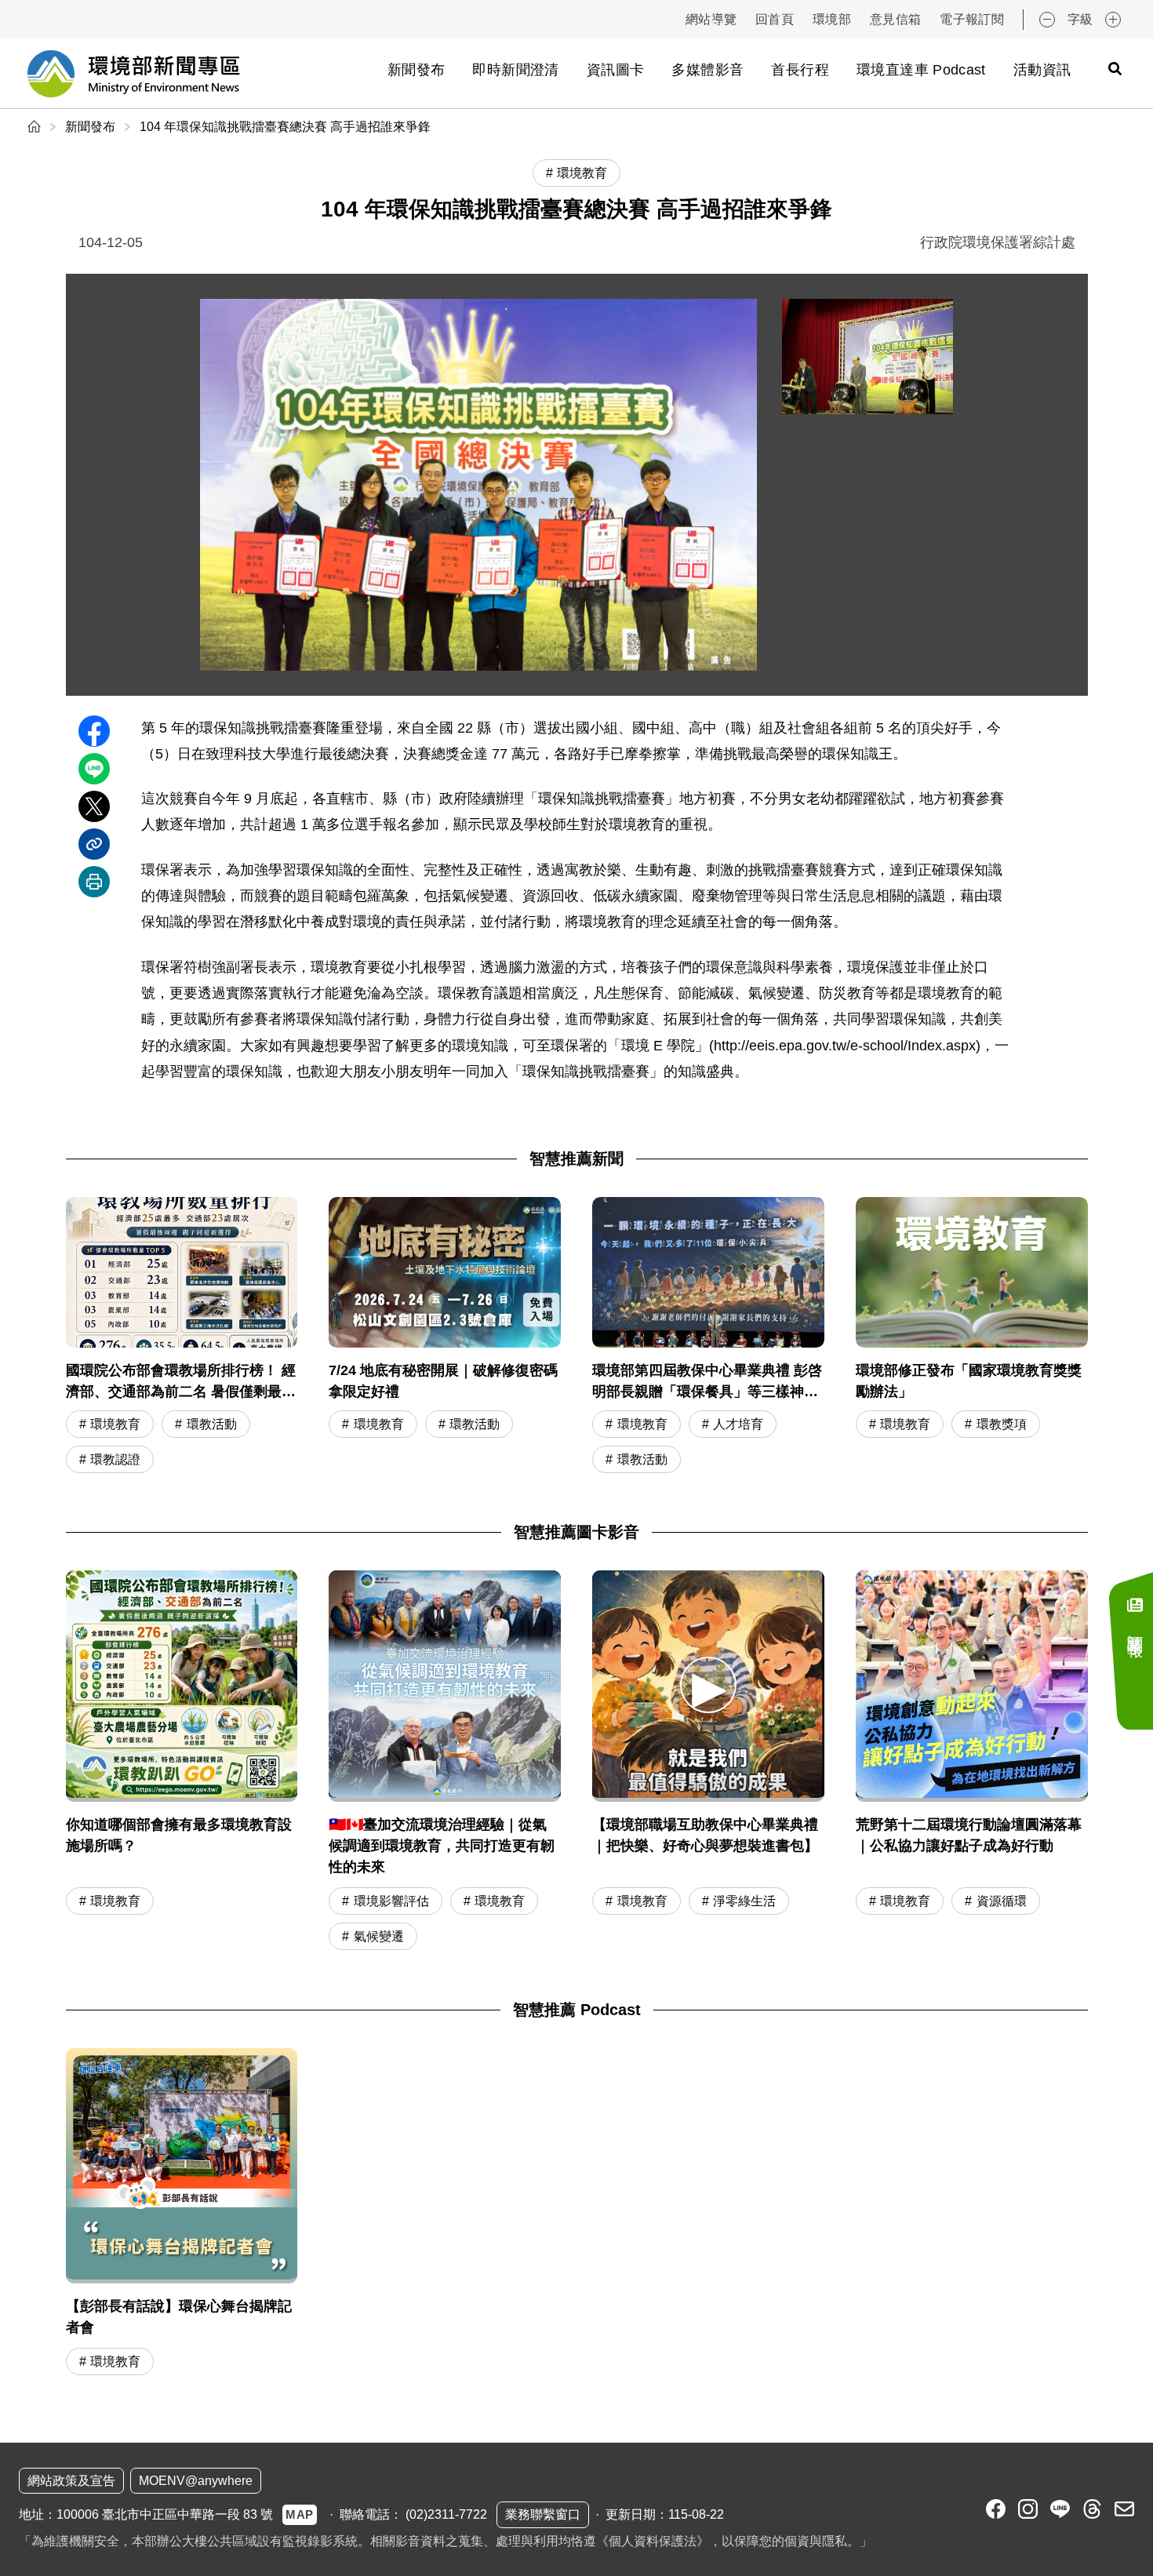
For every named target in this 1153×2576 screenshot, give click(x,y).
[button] (708, 1685)
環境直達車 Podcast (921, 70)
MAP (300, 2514)
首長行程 (800, 70)
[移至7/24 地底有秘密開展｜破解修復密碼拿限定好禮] (445, 1337)
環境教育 (115, 1424)
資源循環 (1002, 1901)
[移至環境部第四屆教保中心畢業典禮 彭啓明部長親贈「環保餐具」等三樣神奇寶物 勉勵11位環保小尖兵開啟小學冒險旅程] (708, 1337)
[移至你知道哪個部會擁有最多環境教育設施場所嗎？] (182, 1686)
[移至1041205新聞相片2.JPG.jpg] (867, 357)
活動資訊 (1042, 70)
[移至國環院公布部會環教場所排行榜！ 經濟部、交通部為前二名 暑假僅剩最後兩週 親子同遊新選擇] (182, 1337)
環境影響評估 (391, 1901)
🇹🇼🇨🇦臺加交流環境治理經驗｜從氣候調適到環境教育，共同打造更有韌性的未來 (442, 1846)
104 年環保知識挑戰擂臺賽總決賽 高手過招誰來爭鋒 (285, 127)
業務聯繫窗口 (543, 2514)
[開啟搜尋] (1115, 68)
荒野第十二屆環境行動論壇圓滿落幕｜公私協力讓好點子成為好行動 (969, 1835)
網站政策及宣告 (71, 2481)
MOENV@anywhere (196, 2481)
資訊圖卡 (615, 70)
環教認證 (115, 1459)
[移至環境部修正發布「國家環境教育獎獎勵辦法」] (972, 1337)
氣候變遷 (379, 1936)
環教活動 (212, 1424)
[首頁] (36, 127)
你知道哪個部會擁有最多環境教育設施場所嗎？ (179, 1835)
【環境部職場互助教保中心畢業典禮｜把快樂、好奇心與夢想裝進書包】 (705, 1835)
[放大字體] (1113, 20)
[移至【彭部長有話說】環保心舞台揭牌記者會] (182, 2214)
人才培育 (738, 1424)
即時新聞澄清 (515, 70)
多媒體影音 (707, 70)
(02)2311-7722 (446, 2514)
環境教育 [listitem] (582, 173)
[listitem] (996, 2509)
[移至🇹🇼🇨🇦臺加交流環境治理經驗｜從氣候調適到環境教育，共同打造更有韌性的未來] (445, 1686)
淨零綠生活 (744, 1901)
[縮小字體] (1047, 20)
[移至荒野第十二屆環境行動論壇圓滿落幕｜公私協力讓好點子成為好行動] (972, 1686)
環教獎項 (1002, 1424)
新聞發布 (416, 70)
